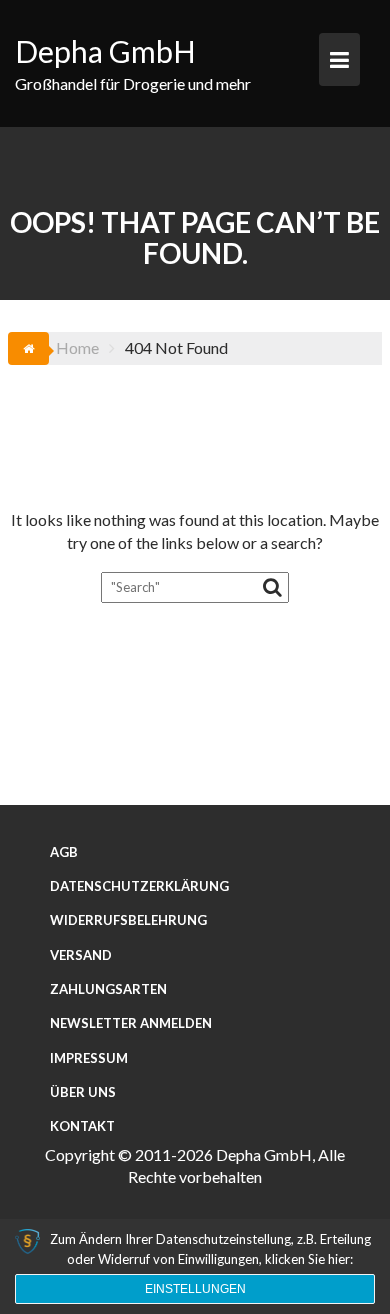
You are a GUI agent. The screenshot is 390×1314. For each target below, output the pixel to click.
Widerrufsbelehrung (128, 920)
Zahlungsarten (108, 989)
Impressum (89, 1058)
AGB (64, 852)
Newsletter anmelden (131, 1023)
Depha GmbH (105, 51)
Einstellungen (195, 1289)
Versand (81, 955)
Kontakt (82, 1126)
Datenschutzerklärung (139, 886)
